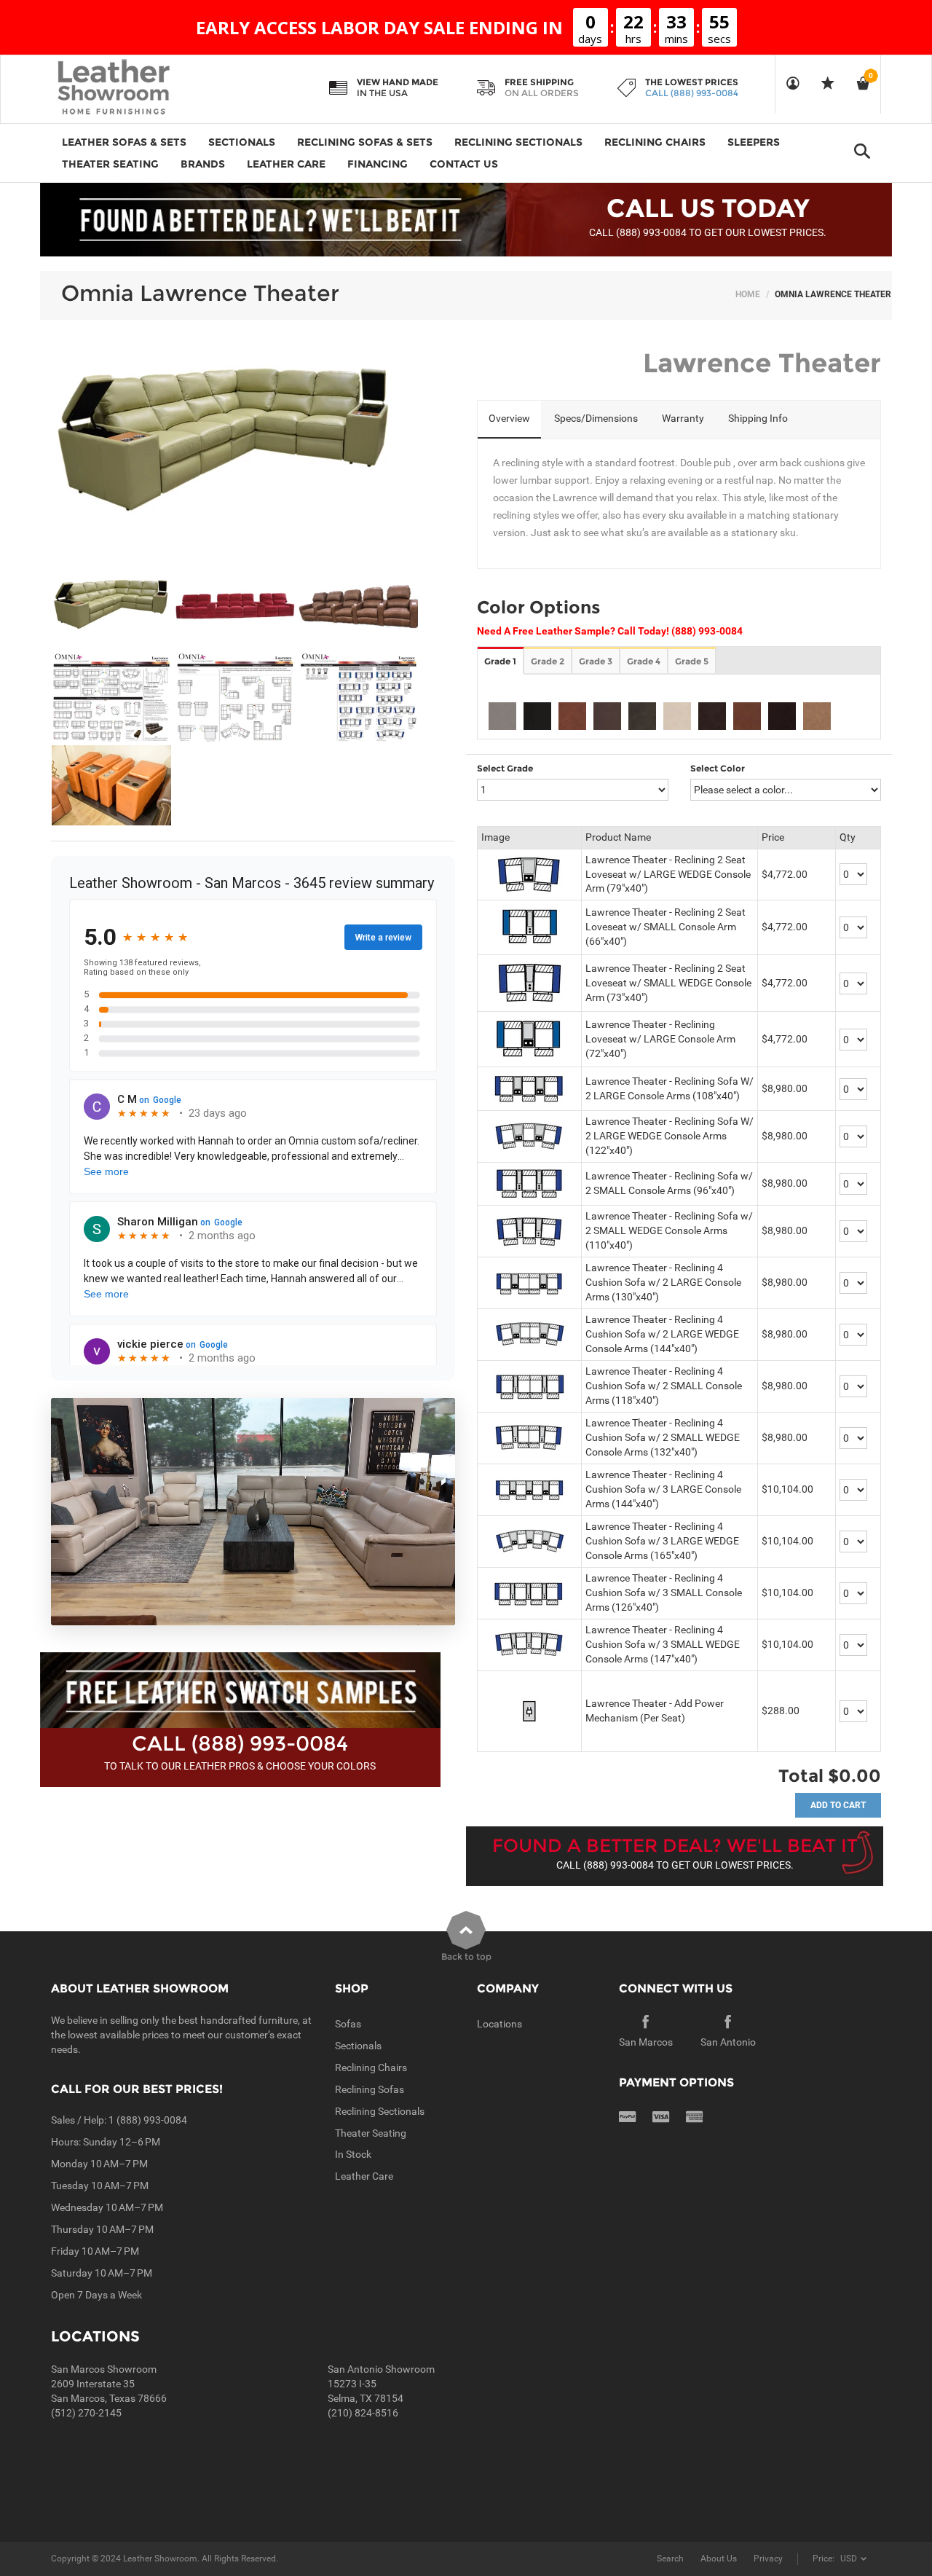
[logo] (142, 88)
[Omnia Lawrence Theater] (112, 606)
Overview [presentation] (509, 418)
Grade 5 (692, 661)
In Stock (353, 2154)
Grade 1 (500, 661)
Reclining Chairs (371, 2068)
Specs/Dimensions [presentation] (596, 418)
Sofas (348, 2024)
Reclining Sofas (370, 2089)
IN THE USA (382, 93)
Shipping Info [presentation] (758, 418)
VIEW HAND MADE (398, 82)
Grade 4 (644, 661)
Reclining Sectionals (380, 2111)
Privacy (768, 2559)
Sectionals (358, 2046)
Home (748, 294)
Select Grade (505, 768)
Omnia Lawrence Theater (200, 293)
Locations (499, 2024)
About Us (719, 2559)
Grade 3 (596, 661)
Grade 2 (548, 661)
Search (670, 2559)
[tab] (509, 420)
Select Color (718, 768)
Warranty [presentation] (683, 418)
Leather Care (364, 2176)
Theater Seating (371, 2133)
